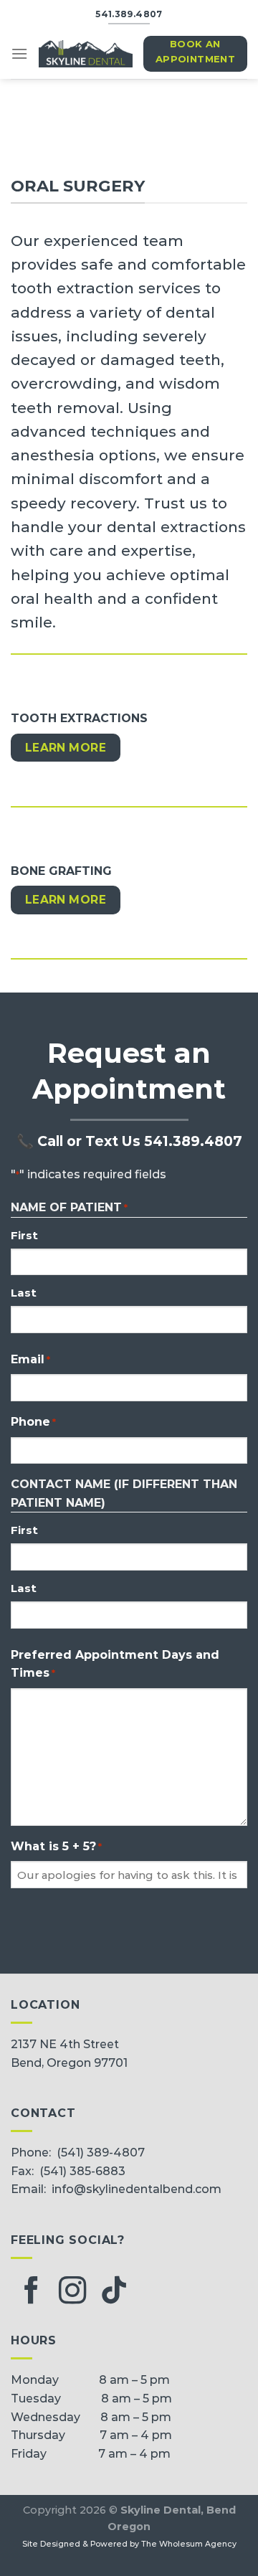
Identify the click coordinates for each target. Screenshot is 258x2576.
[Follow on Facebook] (32, 2292)
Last (24, 1293)
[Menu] (19, 53)
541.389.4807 (193, 1141)
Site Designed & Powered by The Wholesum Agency (129, 2544)
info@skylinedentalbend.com (137, 2189)
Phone (33, 1422)
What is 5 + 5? (56, 1846)
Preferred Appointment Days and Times (115, 1664)
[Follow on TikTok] (114, 2292)
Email (30, 1359)
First (24, 1235)
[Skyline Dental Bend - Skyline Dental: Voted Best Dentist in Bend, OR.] (86, 54)
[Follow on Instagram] (72, 2292)
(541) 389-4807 (101, 2153)
